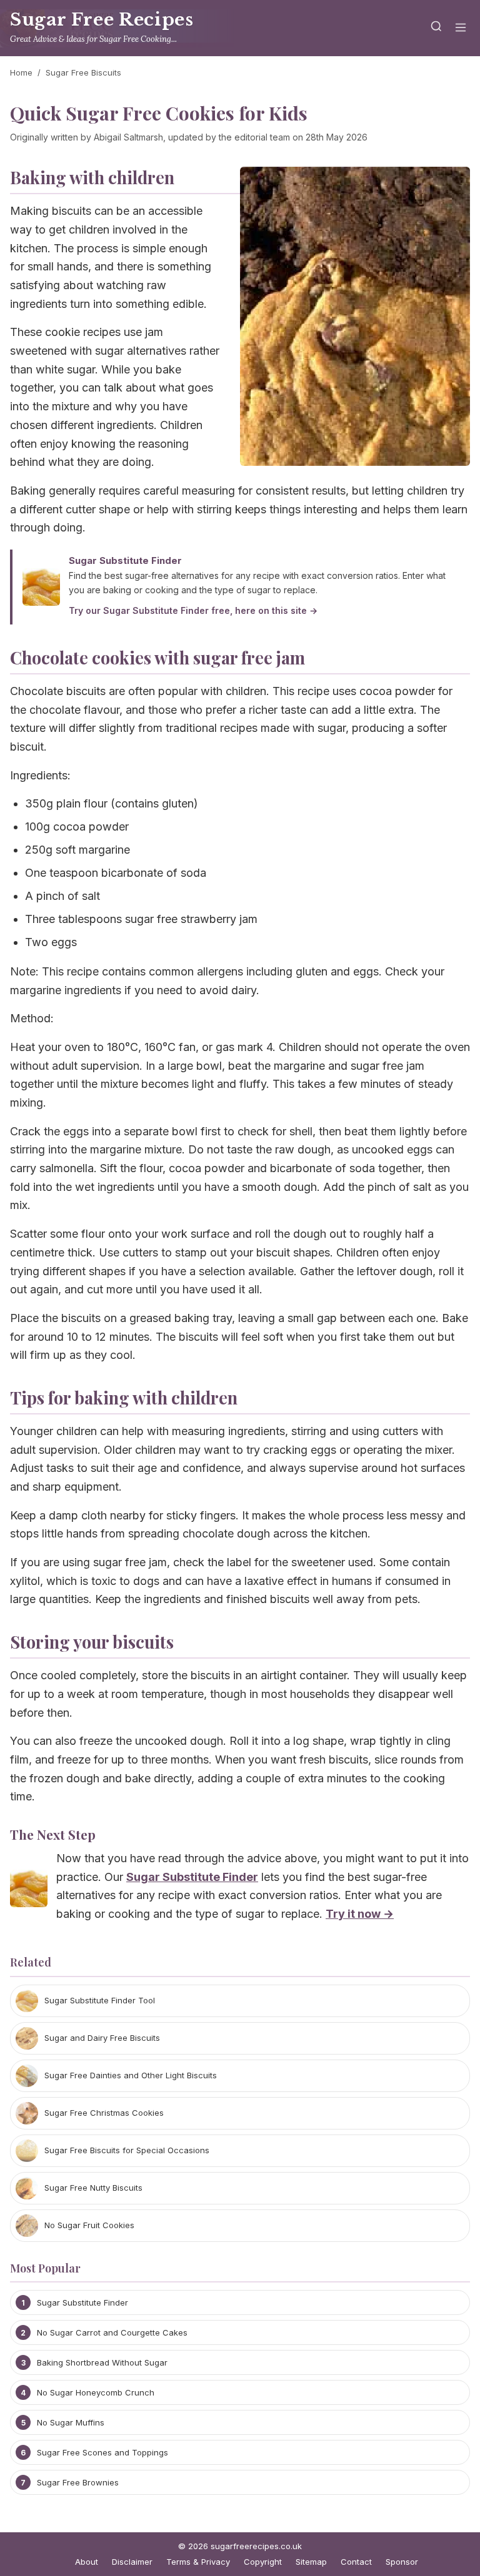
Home (21, 72)
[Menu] (461, 28)
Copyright (263, 2562)
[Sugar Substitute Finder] (29, 1891)
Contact (356, 2562)
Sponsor (402, 2562)
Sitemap (311, 2562)
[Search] (436, 28)
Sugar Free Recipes (102, 20)
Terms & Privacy (198, 2562)
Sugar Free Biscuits (83, 72)
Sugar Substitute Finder (125, 560)
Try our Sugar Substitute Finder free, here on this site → (193, 610)
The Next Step (53, 1834)
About (87, 2562)
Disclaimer (132, 2562)
